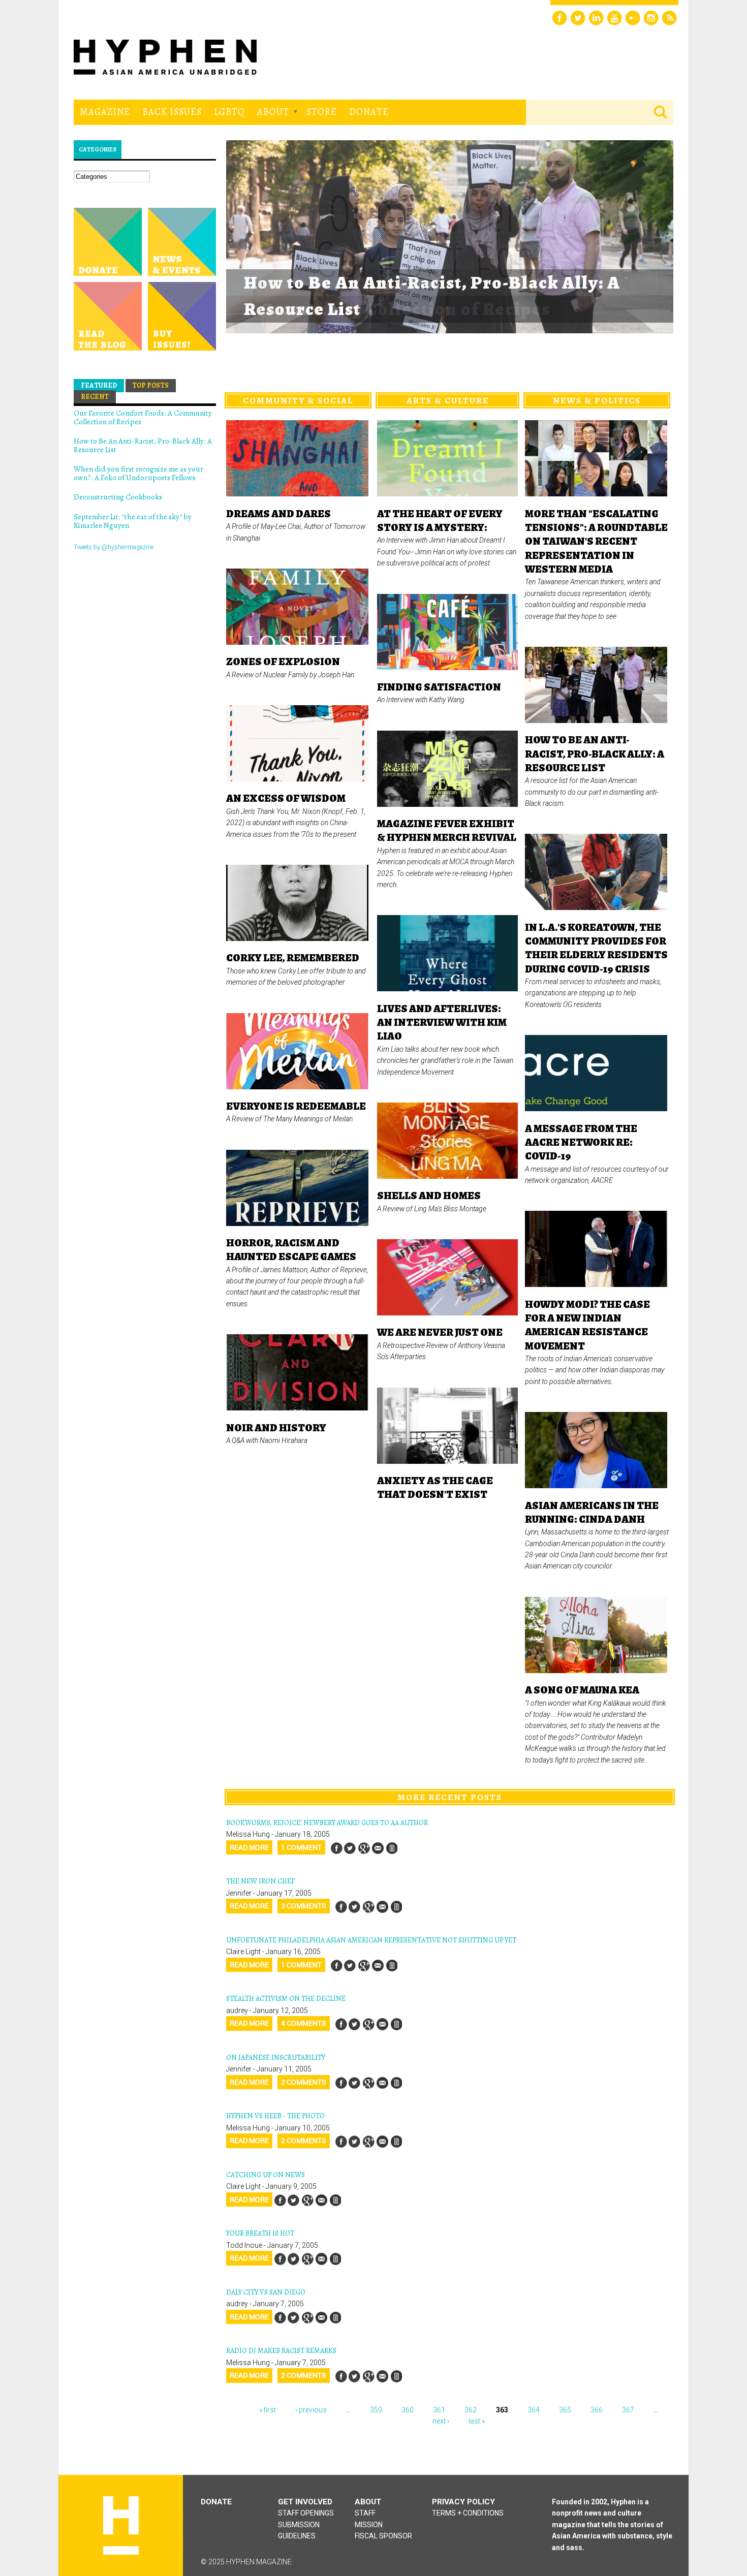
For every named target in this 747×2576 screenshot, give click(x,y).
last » (477, 2421)
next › (441, 2421)
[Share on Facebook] (336, 1848)
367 (628, 2410)
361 (439, 2410)
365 (565, 2410)
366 (597, 2410)
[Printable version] (391, 1848)
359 (376, 2410)
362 (471, 2410)
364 (534, 2410)
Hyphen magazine (121, 2525)
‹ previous (311, 2410)
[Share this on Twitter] (350, 1848)
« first (268, 2410)
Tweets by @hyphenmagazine (114, 547)
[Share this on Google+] (364, 1848)
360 (408, 2410)
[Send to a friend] (378, 1848)
